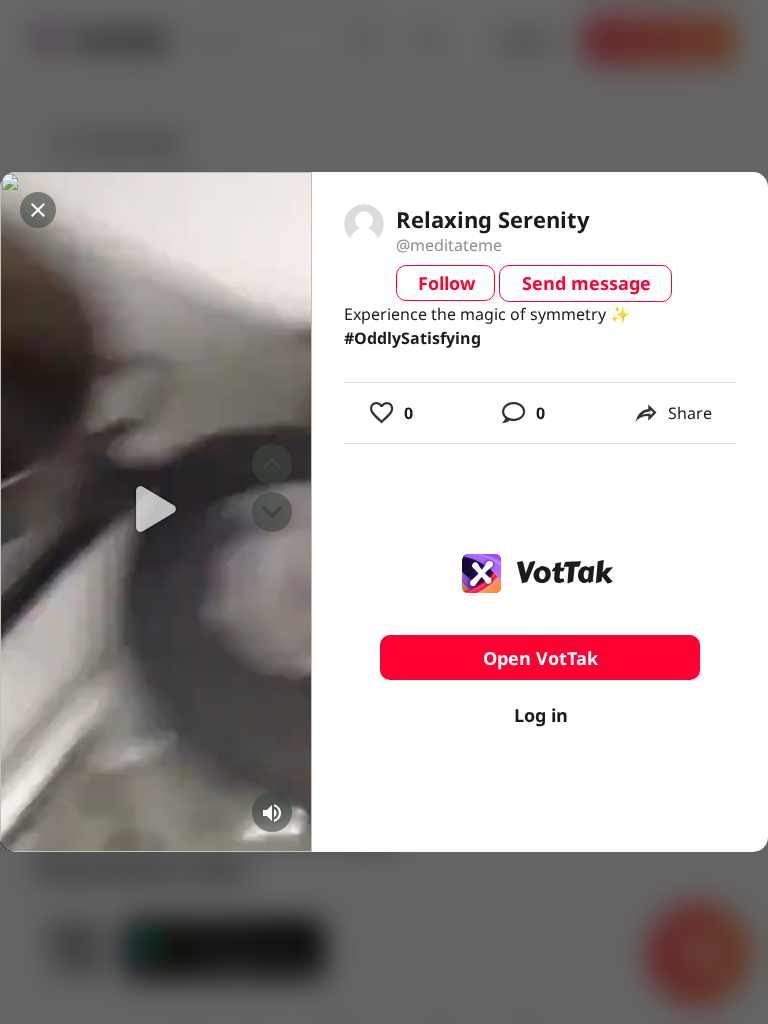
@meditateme (449, 245)
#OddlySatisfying (412, 338)
